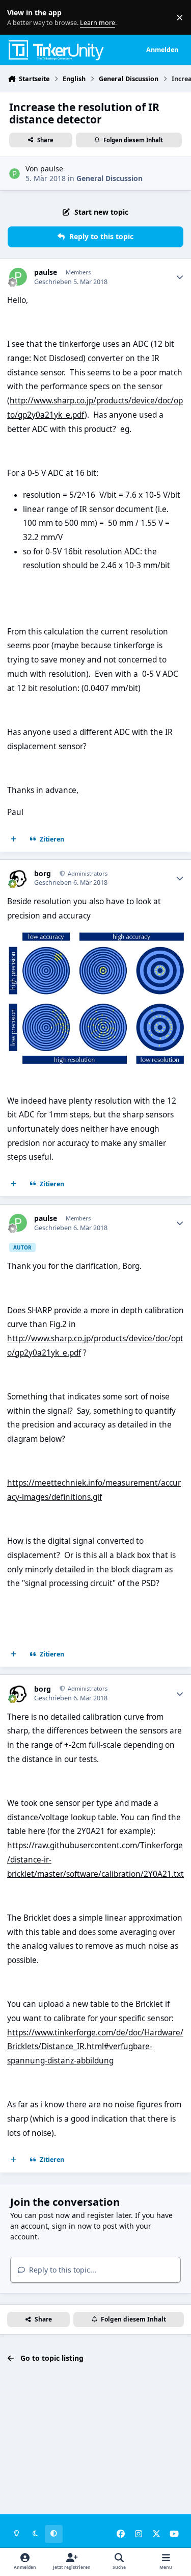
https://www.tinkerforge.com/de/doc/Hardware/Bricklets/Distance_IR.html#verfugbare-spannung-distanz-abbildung (95, 2047)
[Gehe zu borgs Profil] (18, 878)
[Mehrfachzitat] (14, 839)
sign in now (72, 2226)
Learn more (20, 18)
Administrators (87, 873)
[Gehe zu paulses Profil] (15, 174)
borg (43, 874)
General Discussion (110, 178)
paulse (52, 169)
